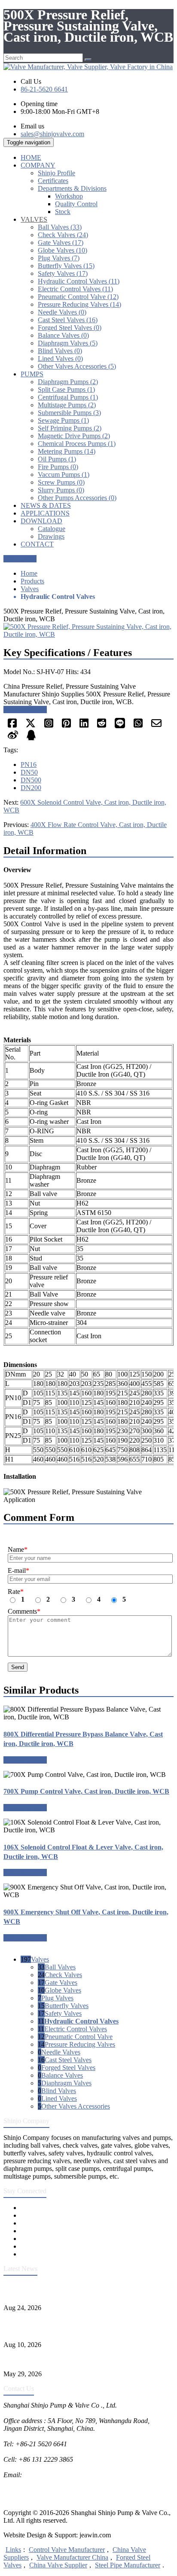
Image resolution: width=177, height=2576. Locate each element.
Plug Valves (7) (59, 258)
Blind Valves (59, 2091)
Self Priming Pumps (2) (70, 428)
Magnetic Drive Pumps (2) (74, 436)
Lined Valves (59, 2098)
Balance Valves (62, 2075)
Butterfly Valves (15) (66, 266)
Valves (30, 589)
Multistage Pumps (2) (67, 405)
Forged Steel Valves (68, 2068)
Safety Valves (63, 2013)
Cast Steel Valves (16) (68, 320)
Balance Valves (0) (63, 335)
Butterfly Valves (67, 2006)
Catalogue (52, 529)
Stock (63, 212)
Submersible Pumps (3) (69, 413)
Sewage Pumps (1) (63, 420)
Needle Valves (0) (62, 312)
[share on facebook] (12, 726)
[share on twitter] (31, 726)
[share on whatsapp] (138, 726)
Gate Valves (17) (61, 243)
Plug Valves (57, 1998)
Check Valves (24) (63, 235)
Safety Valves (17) (63, 273)
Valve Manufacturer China (72, 2557)
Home (29, 573)
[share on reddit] (102, 726)
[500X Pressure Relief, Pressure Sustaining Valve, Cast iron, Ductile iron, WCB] (88, 634)
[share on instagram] (49, 726)
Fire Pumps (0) (58, 467)
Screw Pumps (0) (61, 482)
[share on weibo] (13, 738)
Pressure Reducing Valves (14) (79, 304)
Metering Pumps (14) (67, 451)
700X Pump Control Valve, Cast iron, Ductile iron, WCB (86, 1791)
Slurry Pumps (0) (61, 490)
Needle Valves (61, 2052)
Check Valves (63, 1975)
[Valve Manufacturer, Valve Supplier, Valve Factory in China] (88, 67)
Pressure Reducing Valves (80, 2044)
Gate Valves (61, 1982)
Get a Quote (20, 559)
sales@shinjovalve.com (52, 134)
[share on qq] (31, 738)
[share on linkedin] (84, 726)
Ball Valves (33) (60, 227)
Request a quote (25, 710)
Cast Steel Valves (68, 2060)
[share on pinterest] (66, 726)
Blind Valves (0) (60, 351)
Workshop (69, 196)
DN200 (31, 788)
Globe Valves (63, 1990)
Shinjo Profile (56, 173)
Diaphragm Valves (66, 2083)
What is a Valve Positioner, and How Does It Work (72, 2359)
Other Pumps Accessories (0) (77, 498)
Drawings (51, 536)
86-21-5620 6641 (44, 89)
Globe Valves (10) (63, 250)
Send (18, 1667)
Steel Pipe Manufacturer (128, 2565)
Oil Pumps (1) (57, 459)
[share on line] (120, 726)
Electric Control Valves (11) (75, 289)
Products (32, 581)
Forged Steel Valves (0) (70, 328)
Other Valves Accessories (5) (77, 366)
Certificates (53, 181)
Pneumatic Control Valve (79, 2037)
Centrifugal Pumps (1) (68, 397)
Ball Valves (60, 1967)
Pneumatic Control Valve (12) (78, 297)
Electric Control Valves (76, 2029)
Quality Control (76, 204)
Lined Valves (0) (60, 359)
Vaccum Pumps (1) (64, 475)
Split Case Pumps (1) (66, 389)
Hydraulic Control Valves (81, 2021)
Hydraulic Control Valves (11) (79, 281)
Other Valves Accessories (76, 2106)
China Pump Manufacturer (40, 2490)
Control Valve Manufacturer (67, 2550)
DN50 (29, 772)
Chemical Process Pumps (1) (77, 444)
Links (13, 2550)
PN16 (29, 765)
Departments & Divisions (72, 188)
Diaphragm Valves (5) (68, 343)
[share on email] (156, 726)
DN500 (31, 780)
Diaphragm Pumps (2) (68, 382)
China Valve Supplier (58, 2565)
